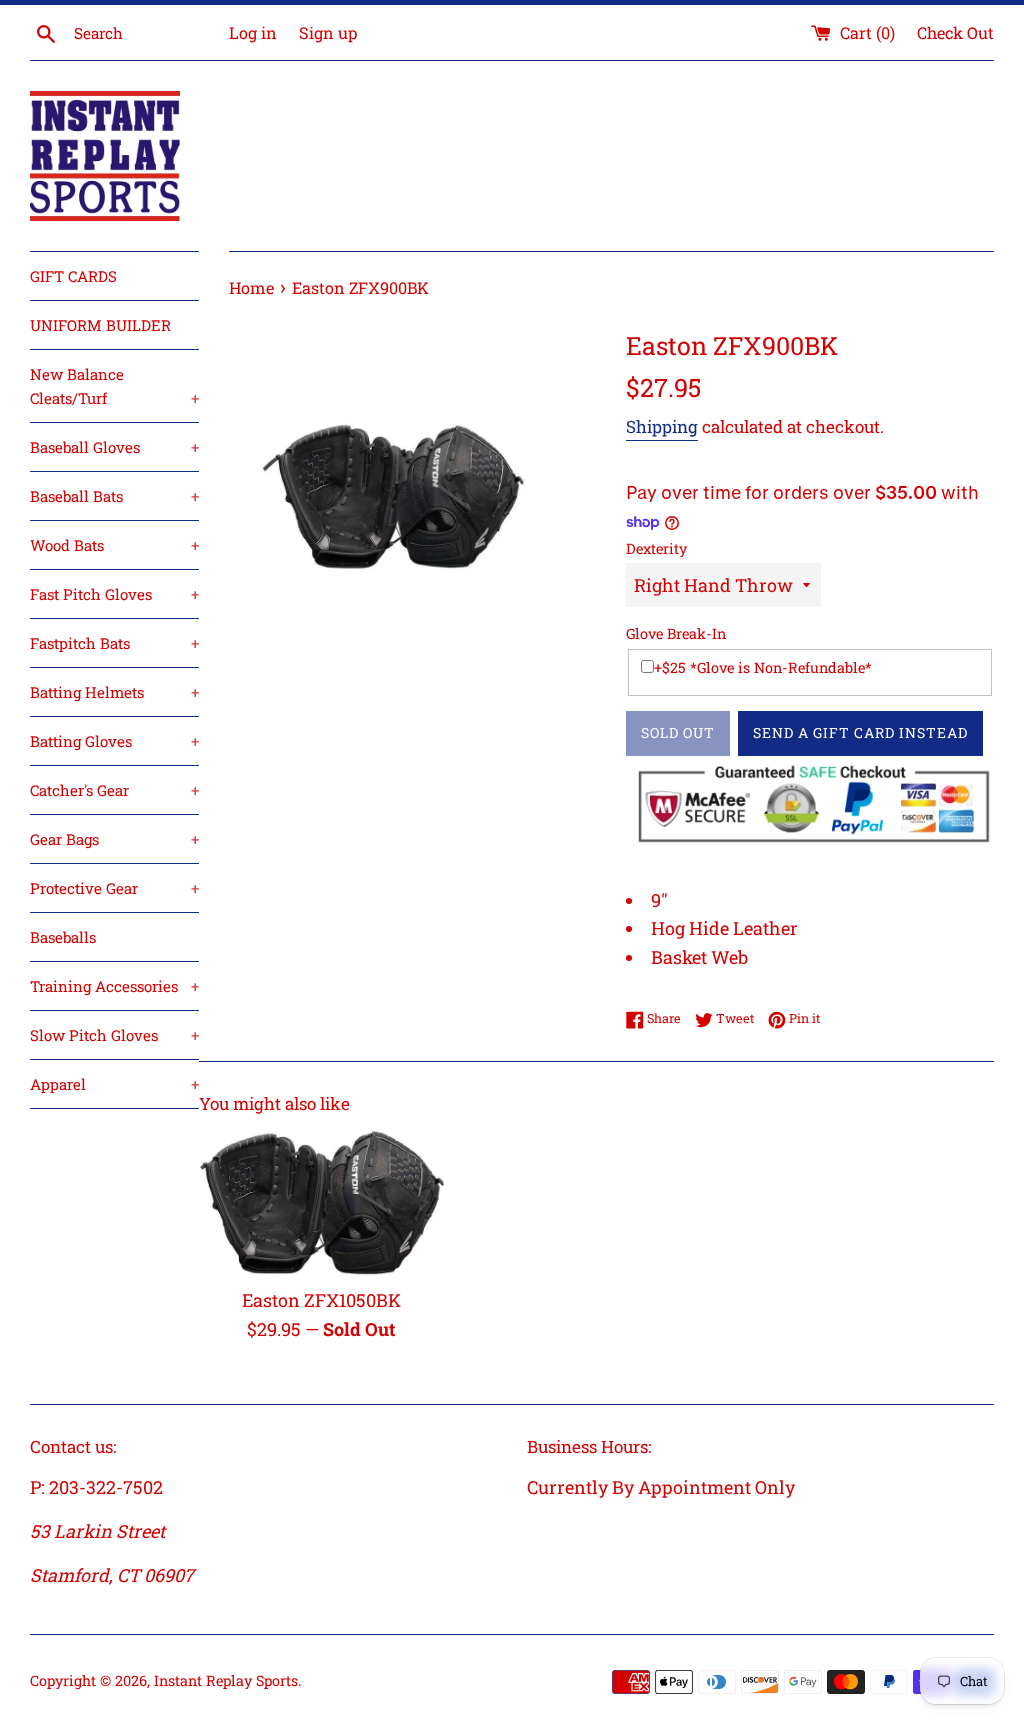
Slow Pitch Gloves (114, 1035)
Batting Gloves (114, 741)
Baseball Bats (114, 496)
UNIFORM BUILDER (100, 325)
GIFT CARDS (73, 276)
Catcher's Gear (114, 790)
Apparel (114, 1084)
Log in (253, 32)
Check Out (955, 32)
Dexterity (656, 548)
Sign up (328, 32)
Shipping (662, 426)
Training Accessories (114, 986)
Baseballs (63, 937)
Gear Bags (114, 839)
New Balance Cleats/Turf (114, 386)
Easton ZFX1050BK (321, 1300)
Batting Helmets (114, 692)
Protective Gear (114, 888)
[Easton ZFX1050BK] (321, 1203)
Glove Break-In (676, 633)
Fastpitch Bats (114, 643)
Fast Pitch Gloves (114, 594)
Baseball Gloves (114, 447)
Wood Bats (114, 545)
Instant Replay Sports (226, 1680)
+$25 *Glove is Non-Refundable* (763, 667)
